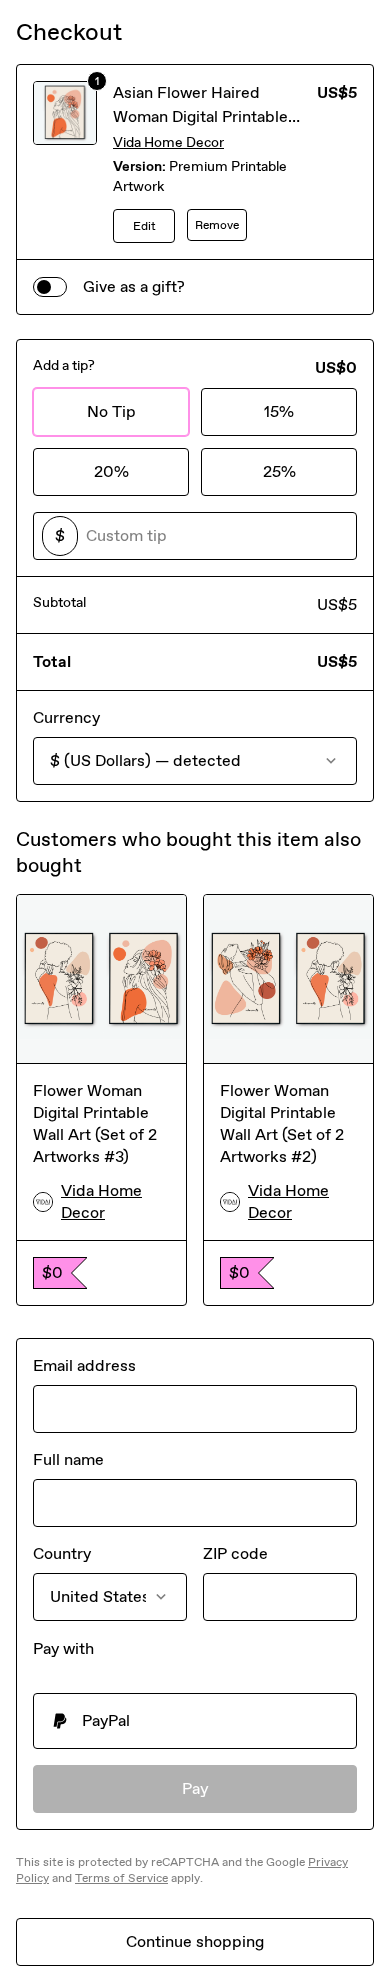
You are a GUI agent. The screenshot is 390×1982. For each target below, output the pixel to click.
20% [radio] (111, 471)
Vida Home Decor (168, 142)
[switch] (50, 287)
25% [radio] (279, 471)
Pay (195, 1788)
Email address (84, 1365)
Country (62, 1553)
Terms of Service (121, 1878)
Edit (144, 226)
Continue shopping (195, 1941)
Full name (68, 1459)
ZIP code (235, 1553)
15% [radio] (279, 411)
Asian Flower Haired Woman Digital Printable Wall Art (200, 116)
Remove (217, 225)
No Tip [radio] (111, 411)
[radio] (195, 1721)
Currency (66, 717)
